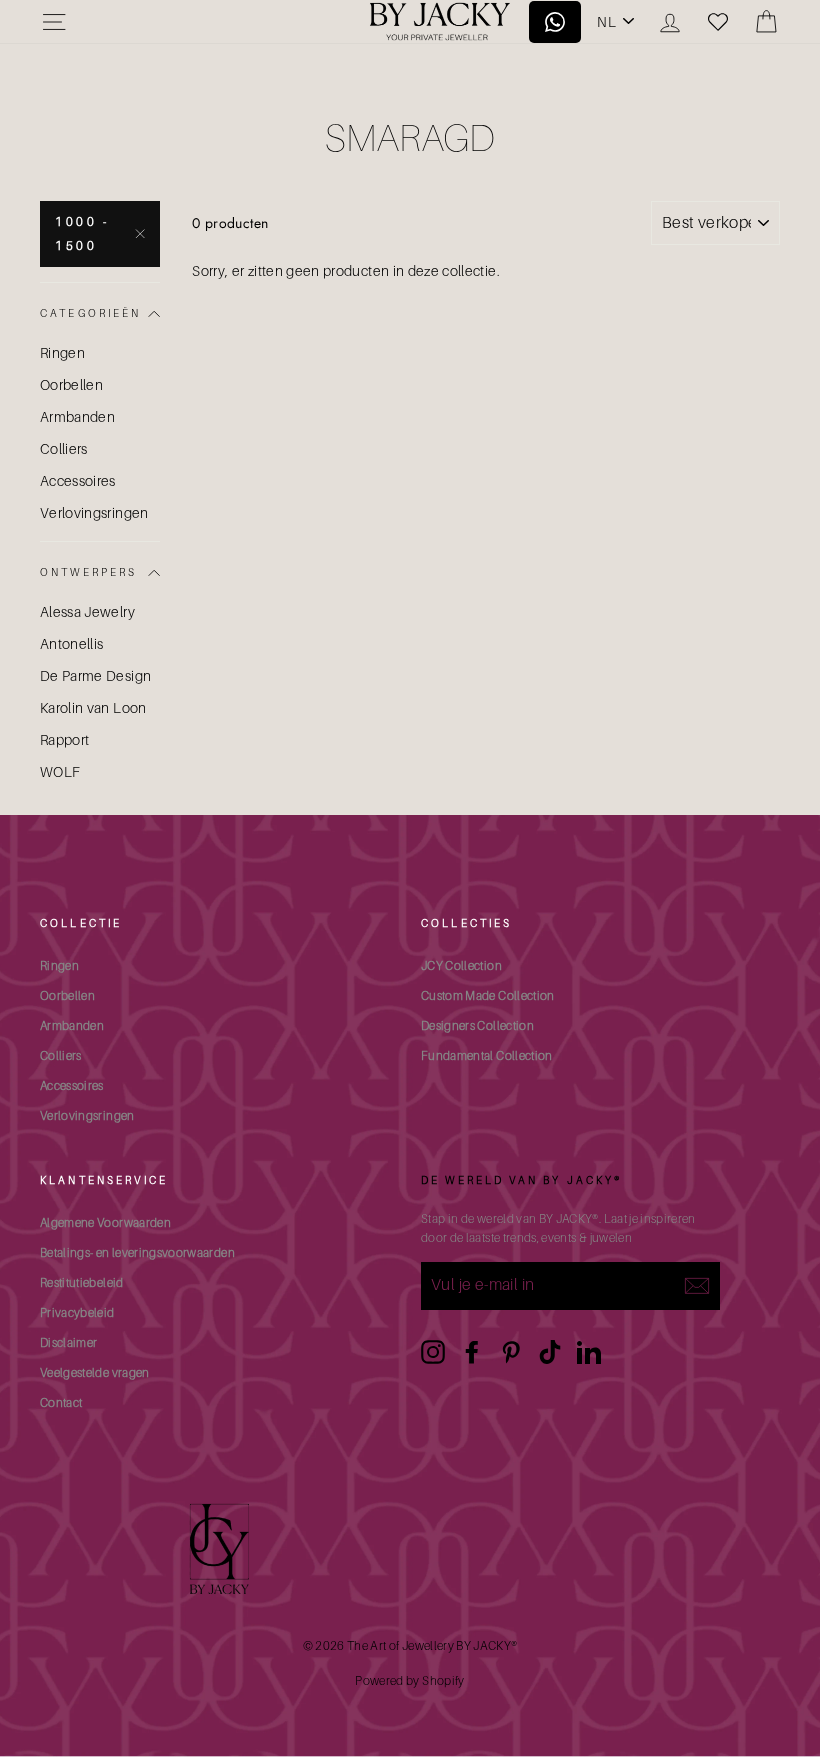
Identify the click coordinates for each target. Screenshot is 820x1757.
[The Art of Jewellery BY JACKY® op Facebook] (472, 1352)
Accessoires (78, 480)
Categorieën (91, 313)
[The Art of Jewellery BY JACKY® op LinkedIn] (589, 1352)
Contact (61, 1402)
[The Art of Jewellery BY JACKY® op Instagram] (433, 1352)
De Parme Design (95, 675)
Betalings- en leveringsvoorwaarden (137, 1252)
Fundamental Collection (487, 1055)
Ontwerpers (89, 572)
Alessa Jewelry (87, 611)
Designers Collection (477, 1025)
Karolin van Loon (93, 707)
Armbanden (77, 416)
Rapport (64, 739)
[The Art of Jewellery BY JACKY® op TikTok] (550, 1352)
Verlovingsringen (94, 512)
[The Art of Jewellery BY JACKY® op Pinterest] (511, 1352)
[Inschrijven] (697, 1286)
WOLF (60, 771)
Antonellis (72, 643)
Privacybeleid (77, 1312)
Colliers (64, 448)
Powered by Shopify (409, 1680)
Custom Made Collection (488, 995)
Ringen (62, 352)
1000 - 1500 (82, 233)
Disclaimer (69, 1342)
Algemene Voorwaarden (105, 1222)
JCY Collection (461, 965)
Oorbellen (71, 384)
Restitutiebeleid (82, 1282)
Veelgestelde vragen (95, 1372)
